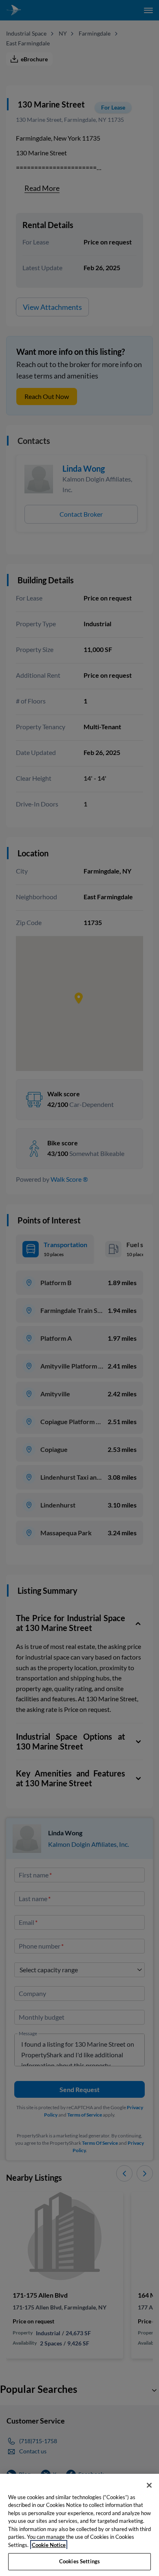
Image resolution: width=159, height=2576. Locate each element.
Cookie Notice (49, 2545)
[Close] (149, 2485)
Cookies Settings (79, 2561)
